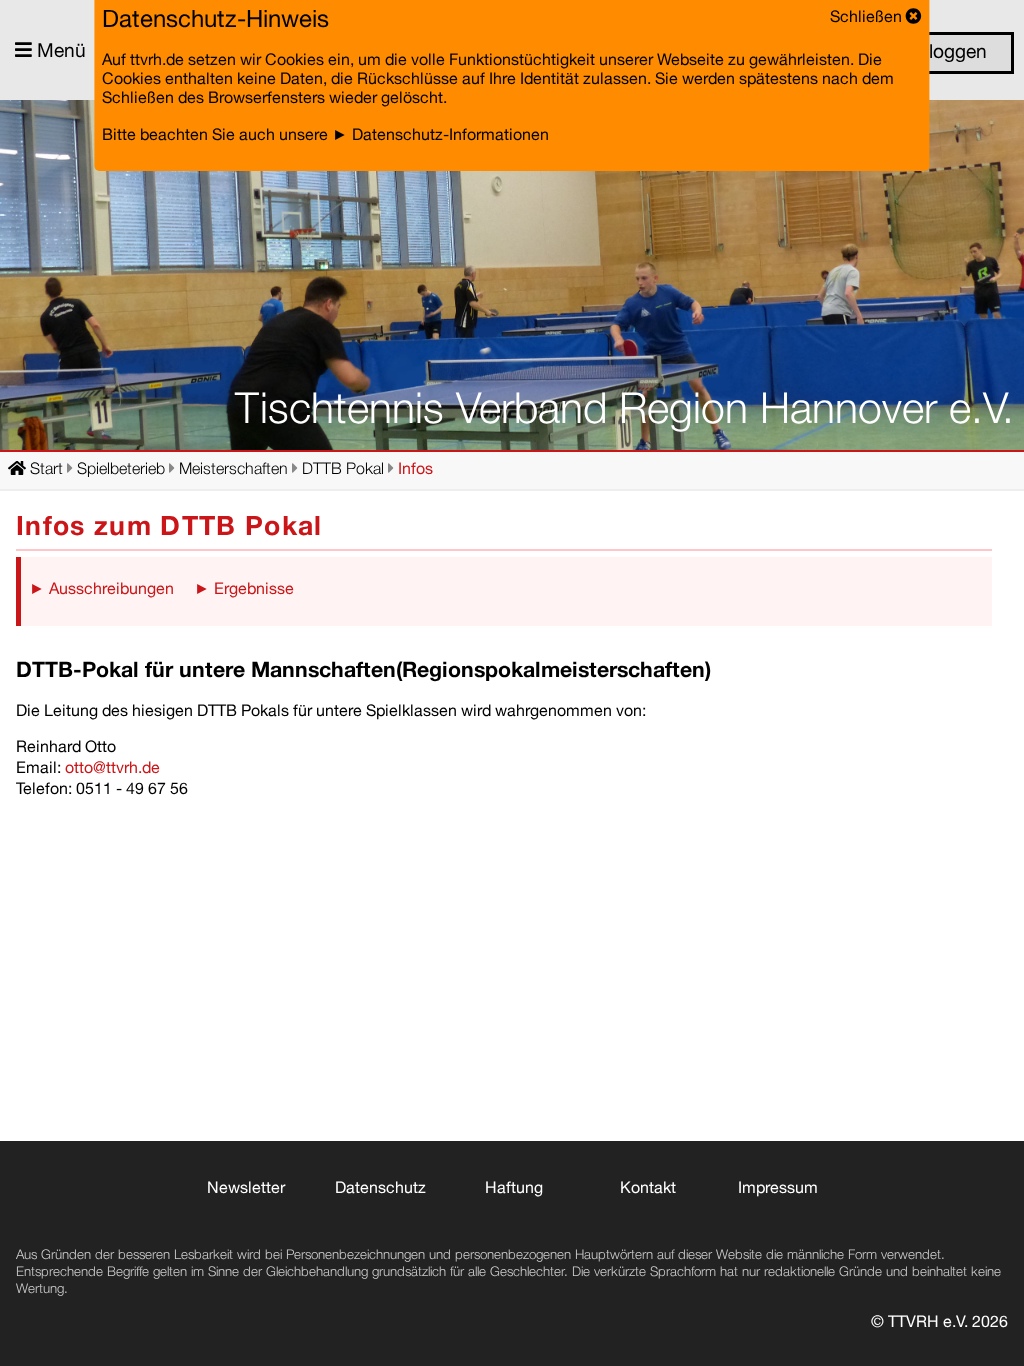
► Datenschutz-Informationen (440, 137)
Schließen (868, 19)
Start (44, 471)
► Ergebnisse (244, 591)
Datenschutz (380, 1190)
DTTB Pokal (343, 471)
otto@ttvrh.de (110, 770)
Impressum (778, 1190)
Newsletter (246, 1190)
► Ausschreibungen (101, 591)
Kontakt (648, 1190)
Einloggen (942, 53)
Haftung (514, 1190)
